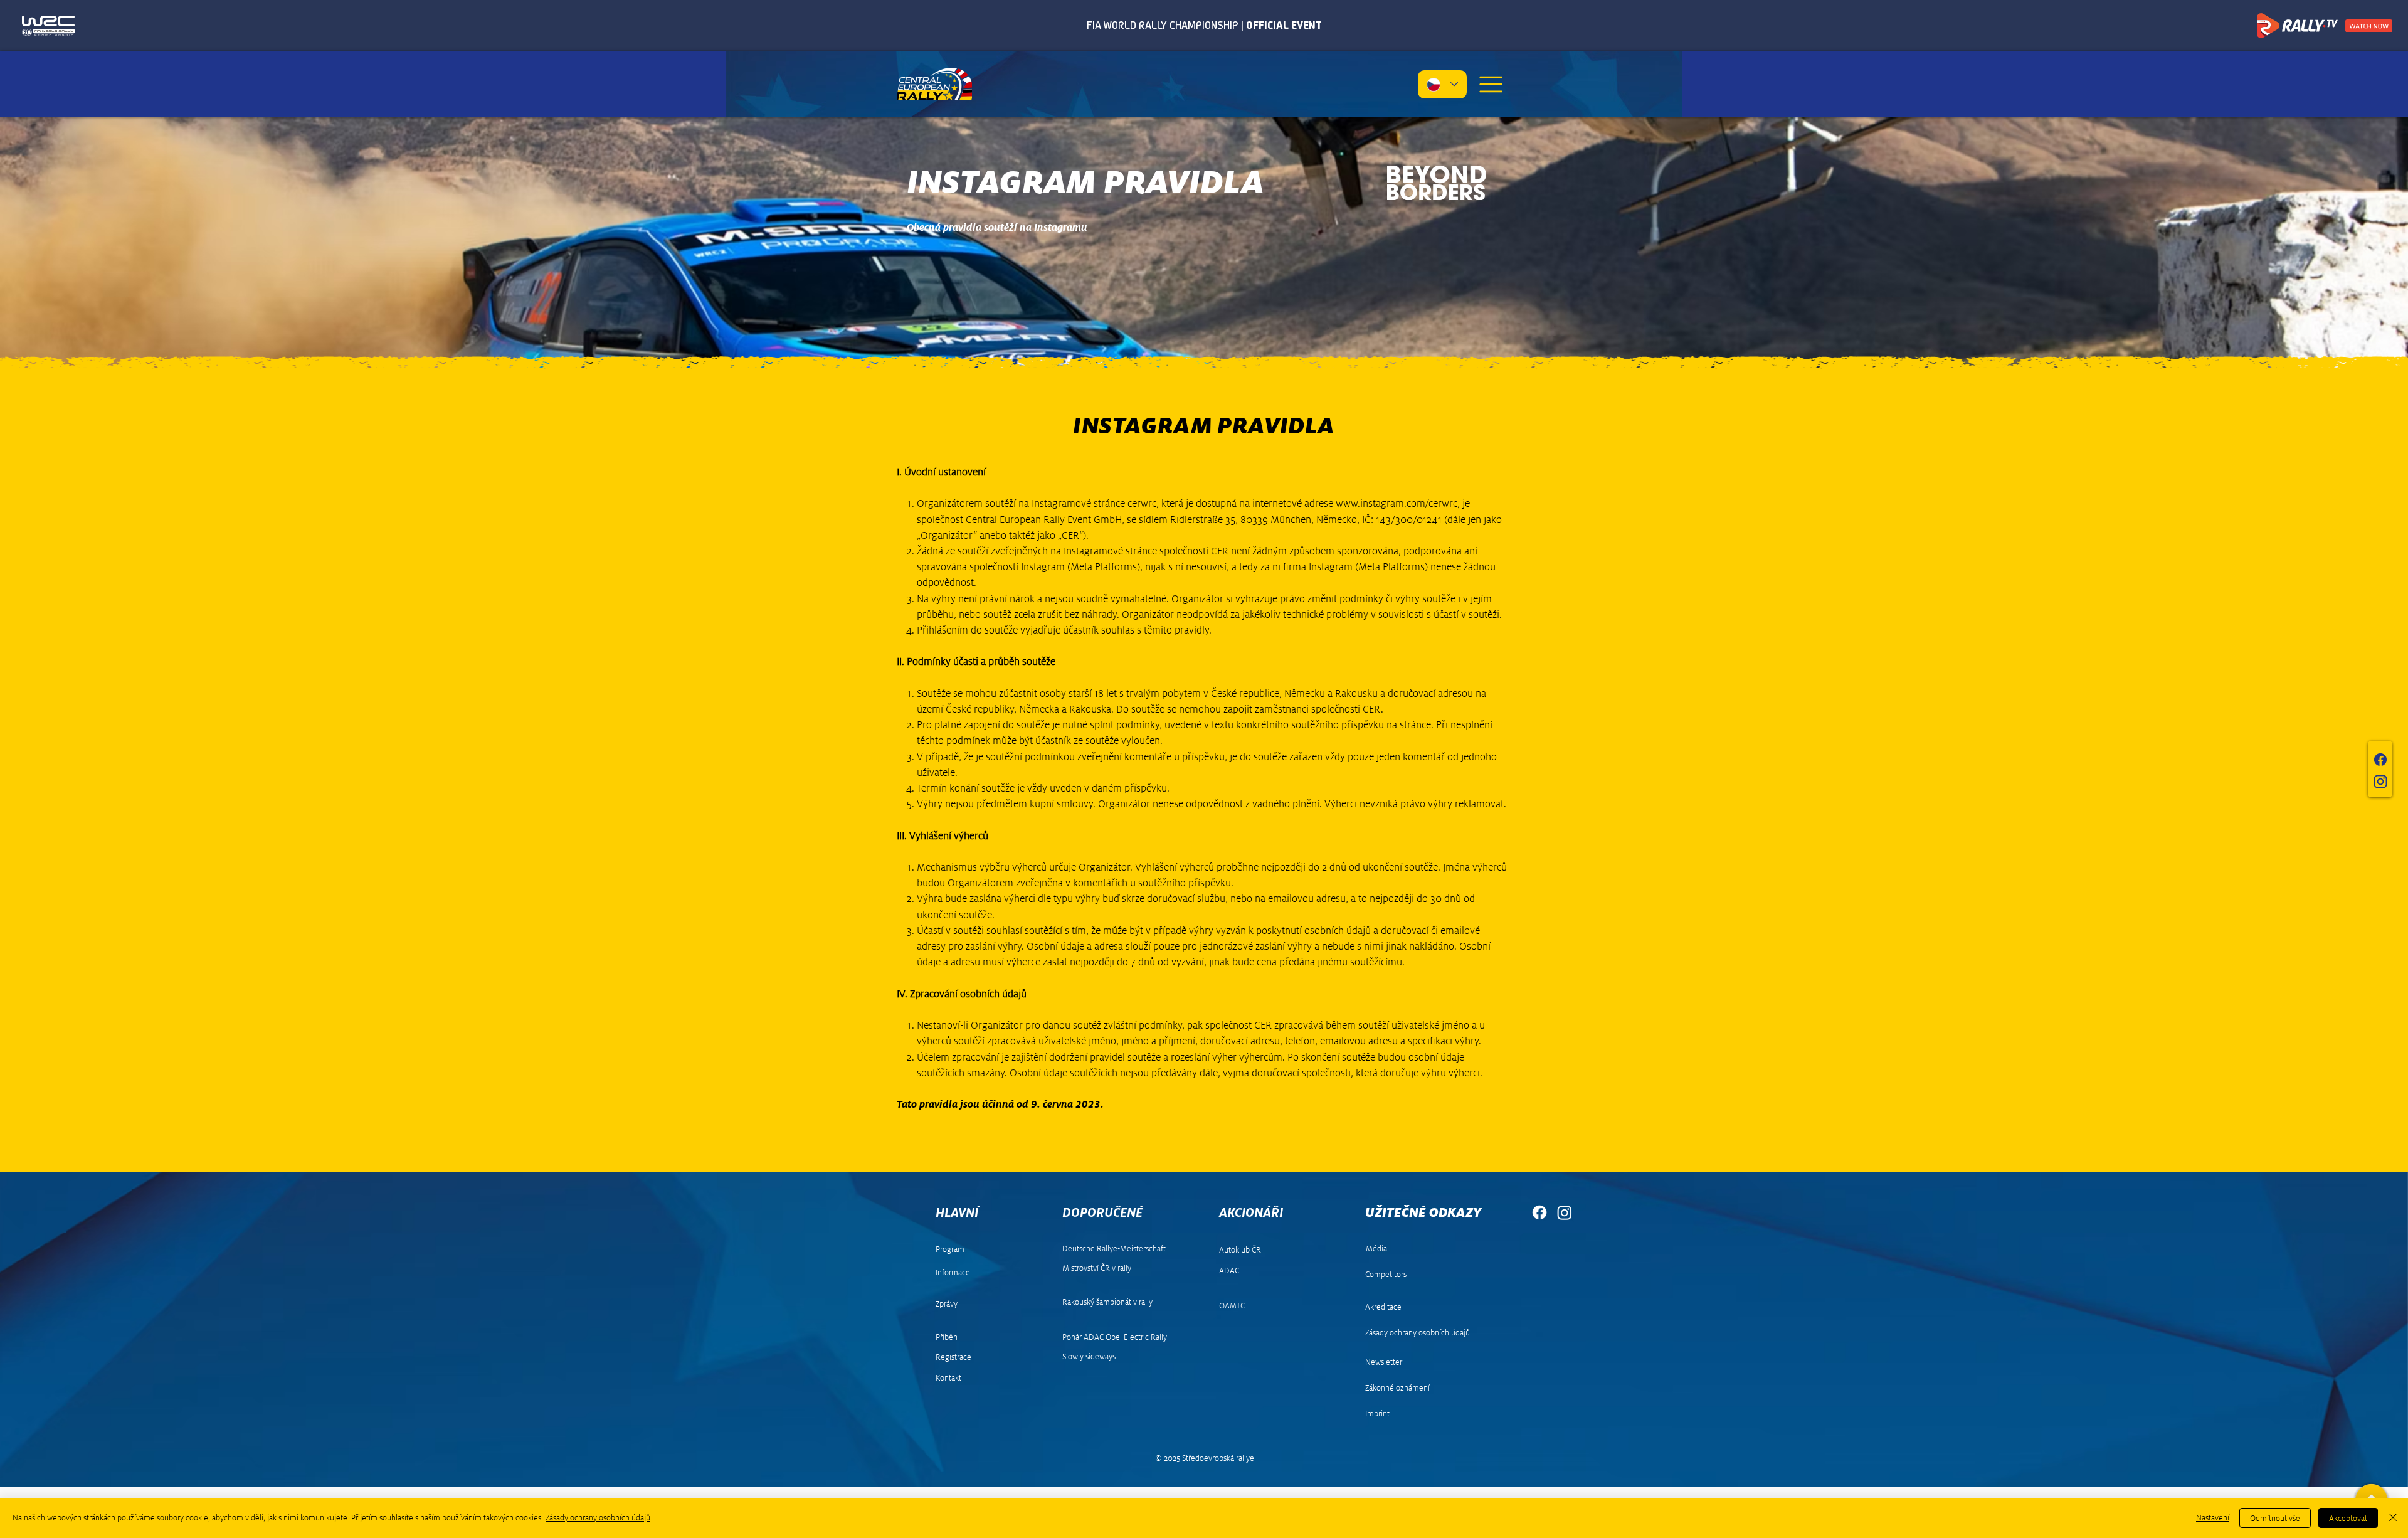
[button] (1491, 84)
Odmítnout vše (2275, 1518)
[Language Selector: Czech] (1442, 84)
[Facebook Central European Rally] (2380, 760)
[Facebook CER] (1539, 1212)
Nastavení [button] (2213, 1518)
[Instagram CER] (1565, 1212)
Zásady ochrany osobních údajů (598, 1518)
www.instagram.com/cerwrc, (1398, 503)
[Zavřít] (2393, 1518)
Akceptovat (2348, 1518)
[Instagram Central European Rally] (2380, 782)
